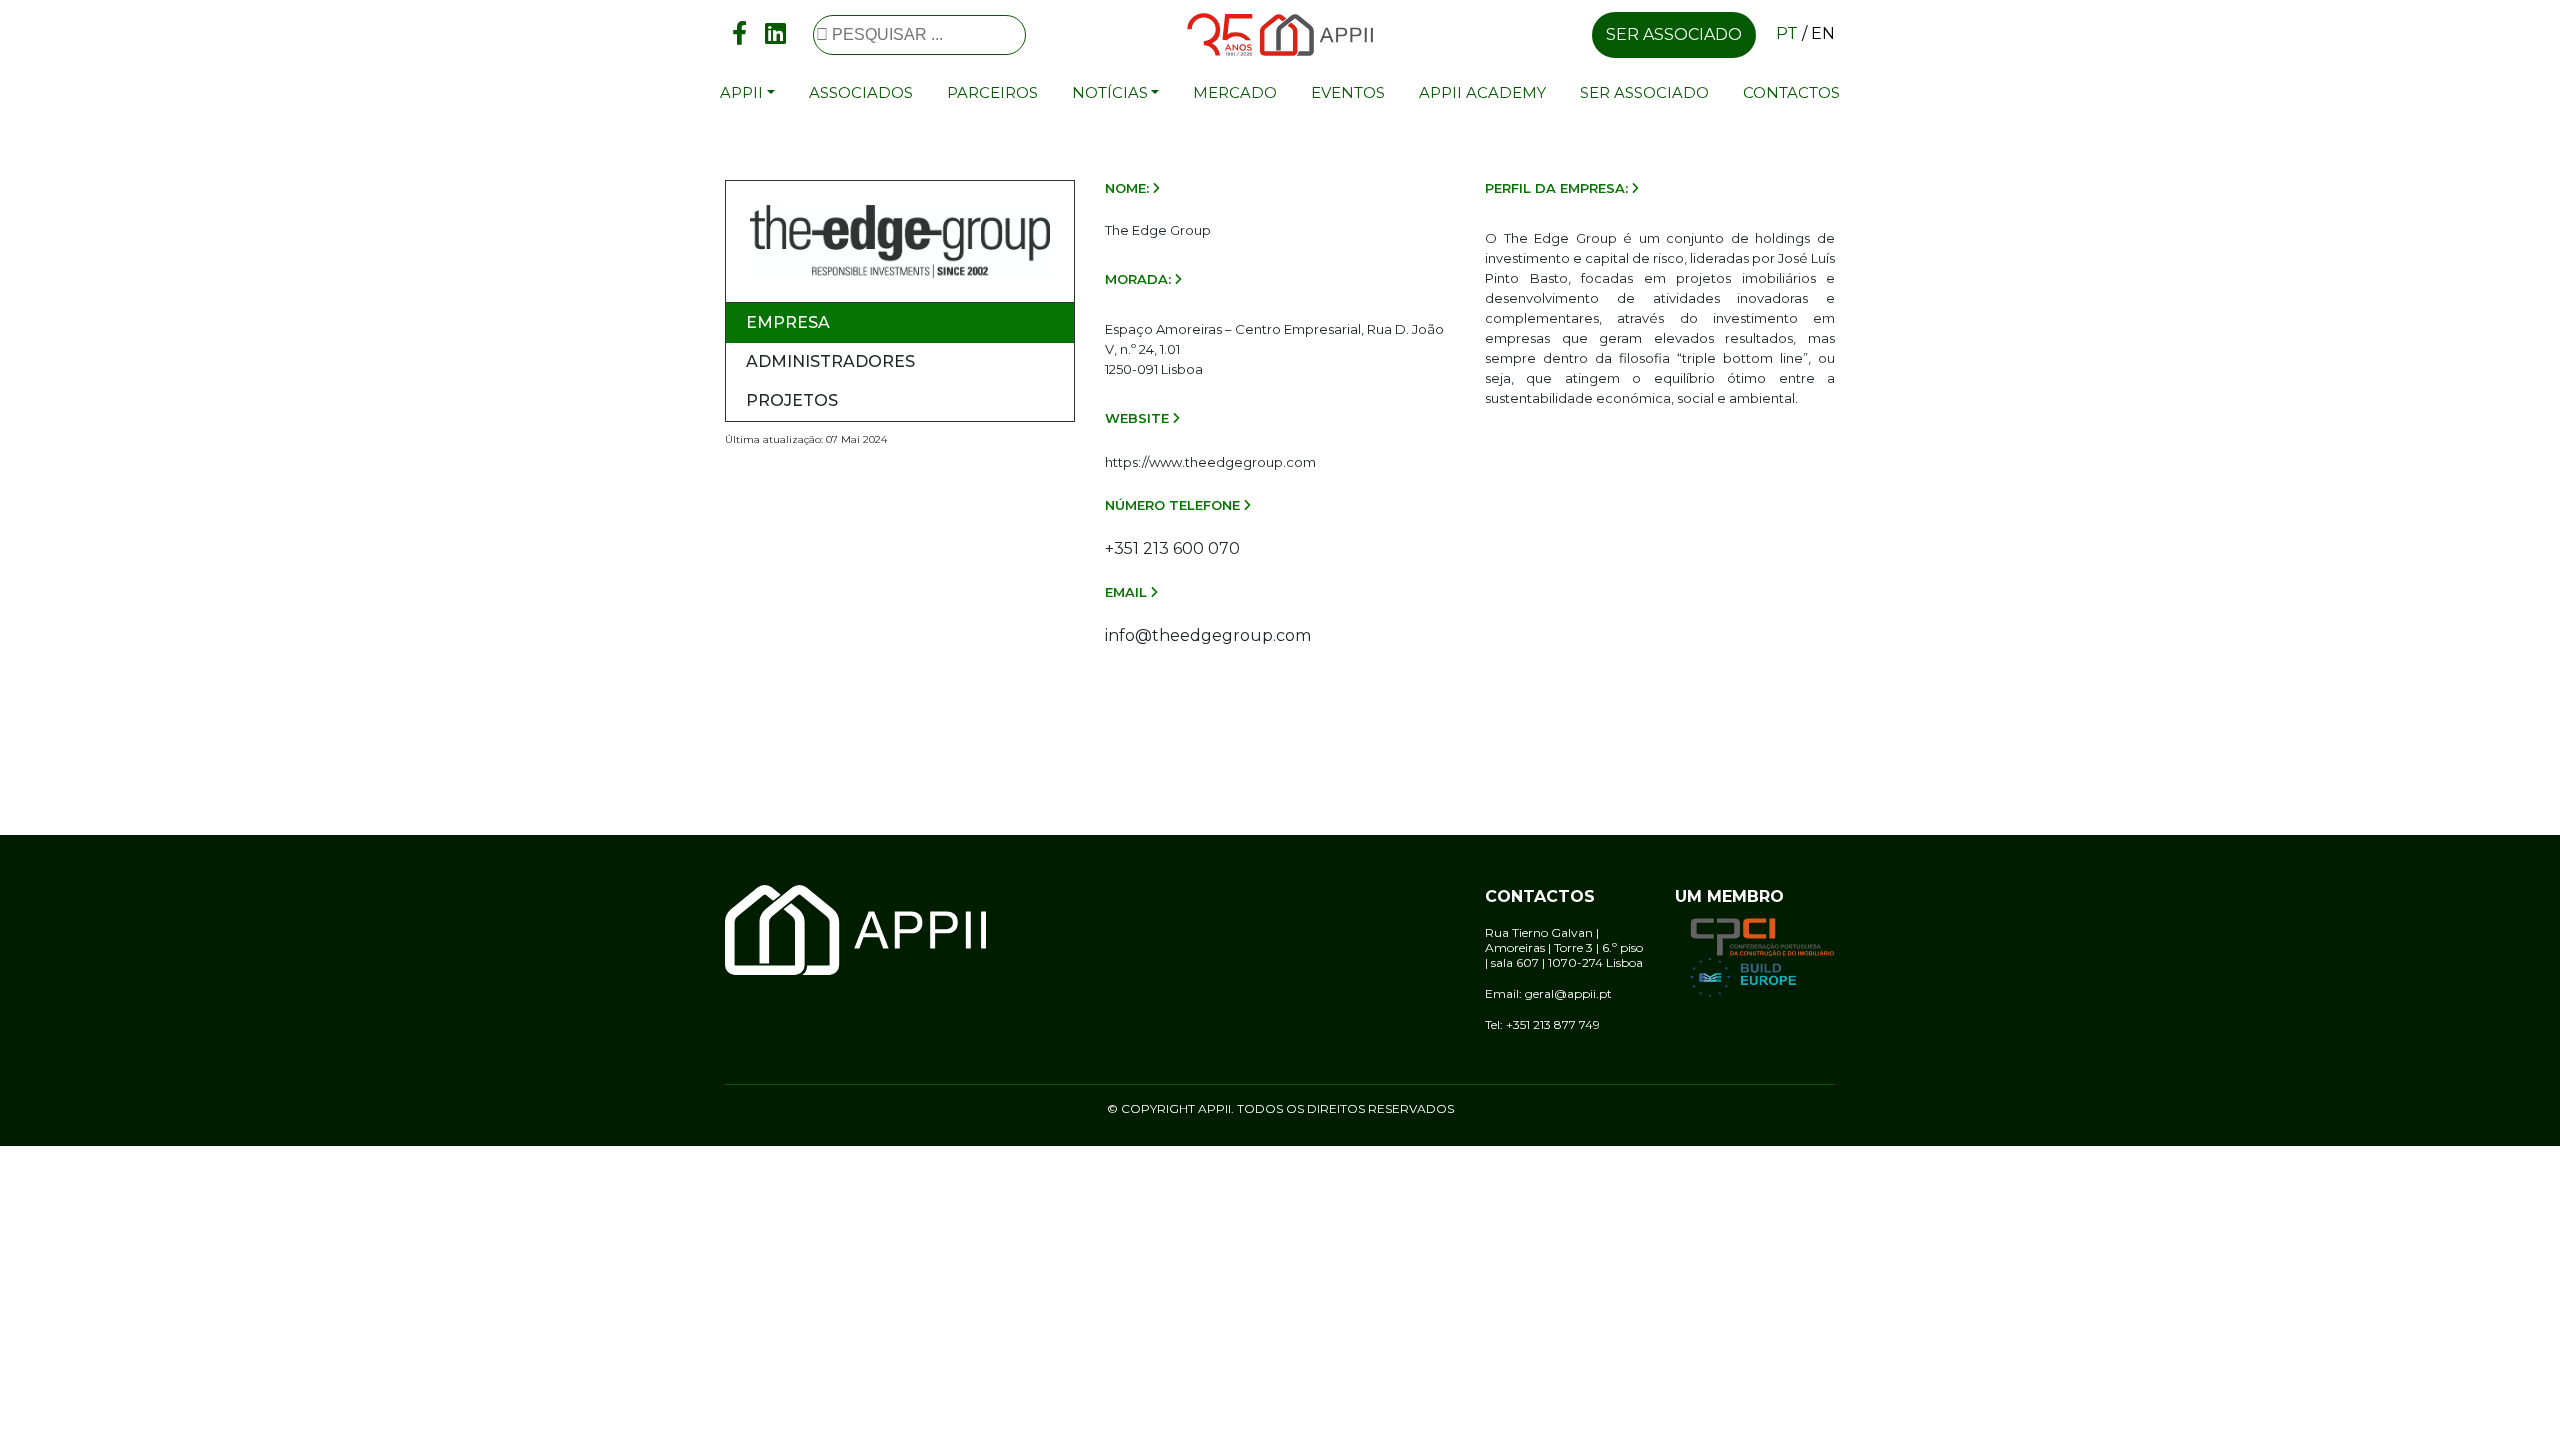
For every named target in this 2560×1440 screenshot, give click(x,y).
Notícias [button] (1110, 92)
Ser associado (1674, 34)
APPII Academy (1482, 92)
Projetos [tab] (792, 400)
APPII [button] (741, 92)
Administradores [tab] (830, 361)
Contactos (1791, 92)
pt (1787, 33)
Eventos (1348, 92)
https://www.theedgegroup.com (1210, 462)
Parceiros (992, 92)
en (1823, 33)
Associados (861, 92)
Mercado (1235, 92)
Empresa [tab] (788, 322)
